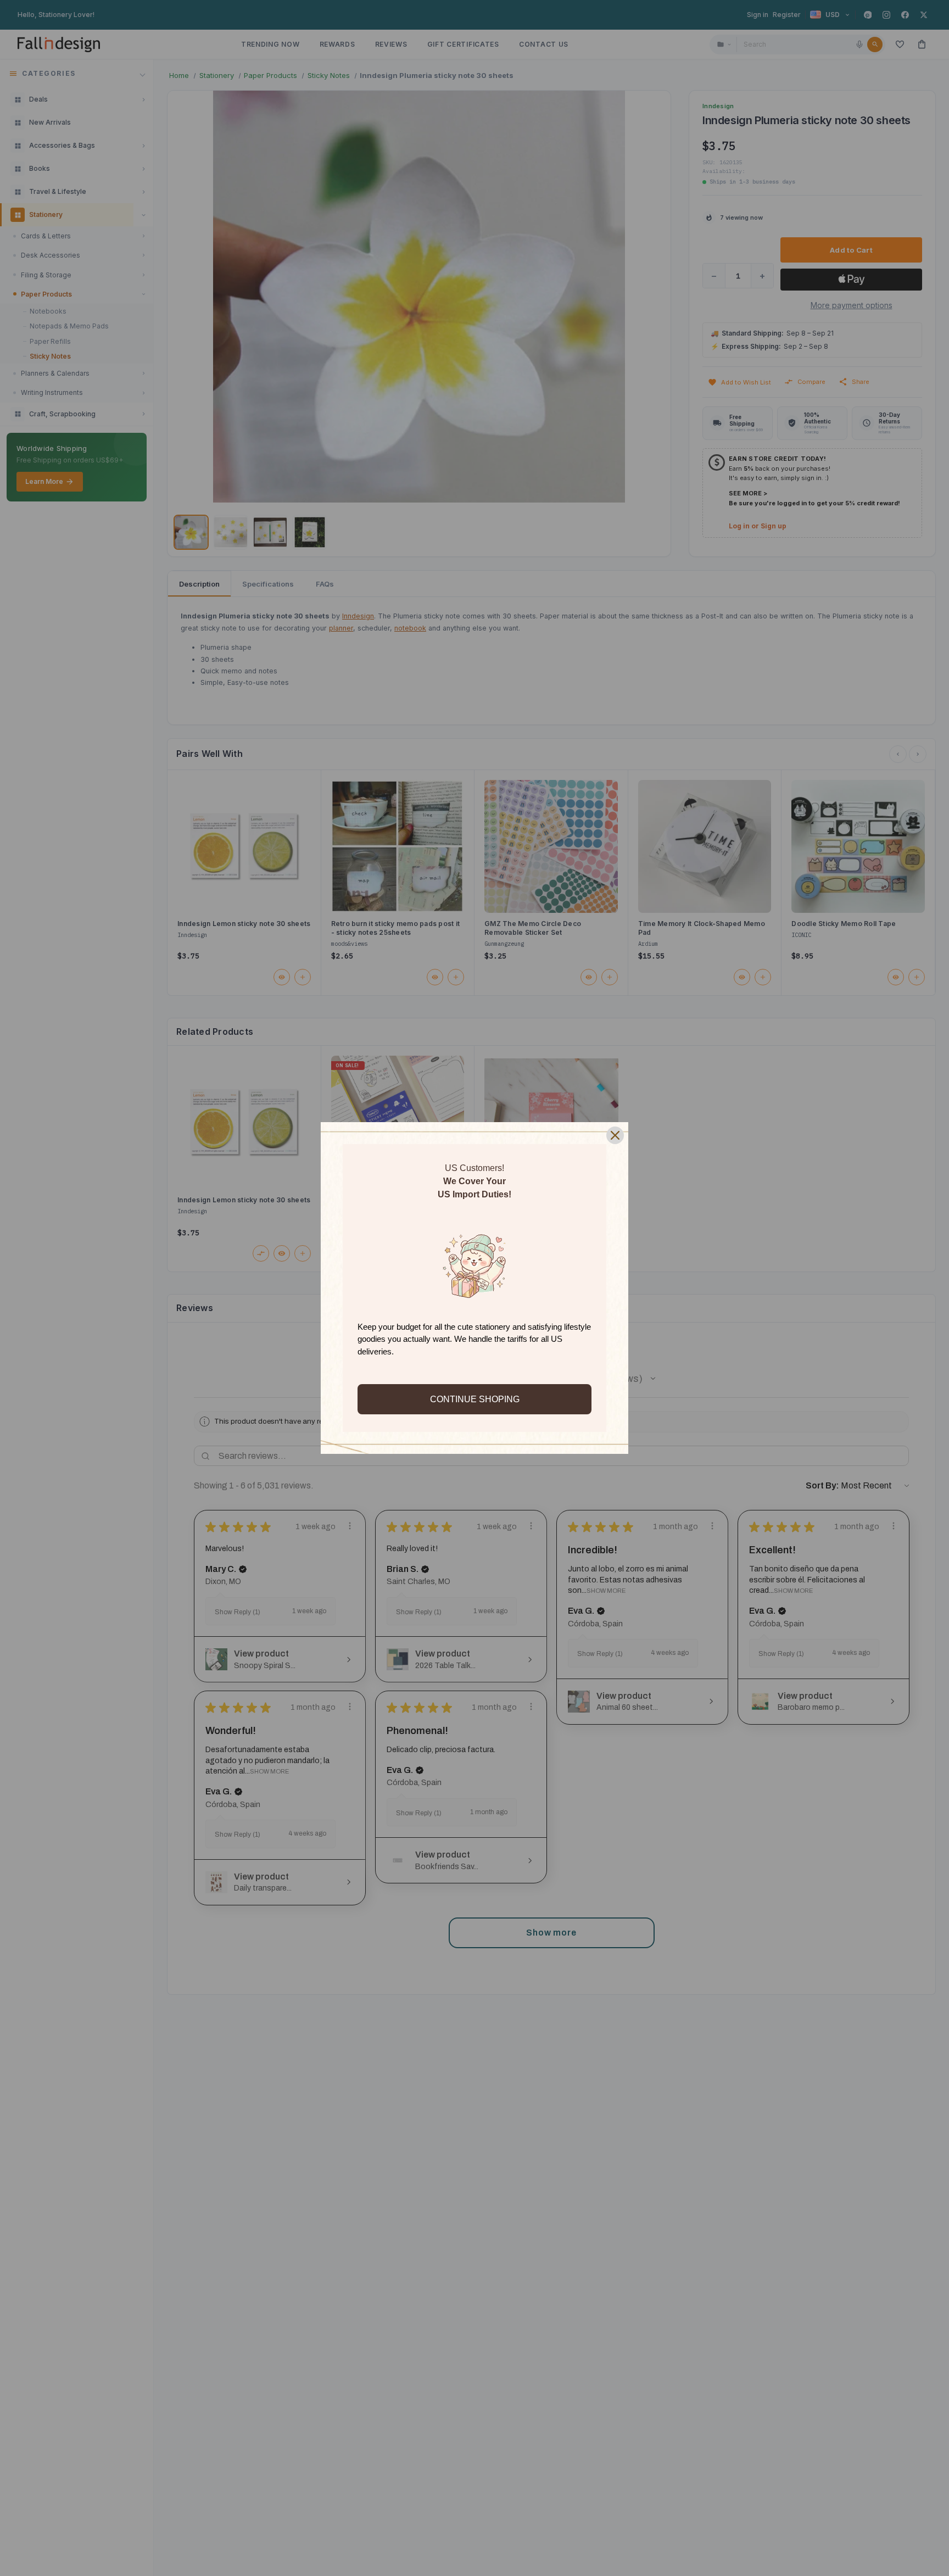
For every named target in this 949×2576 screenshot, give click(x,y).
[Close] (615, 1135)
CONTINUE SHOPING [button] (475, 1399)
